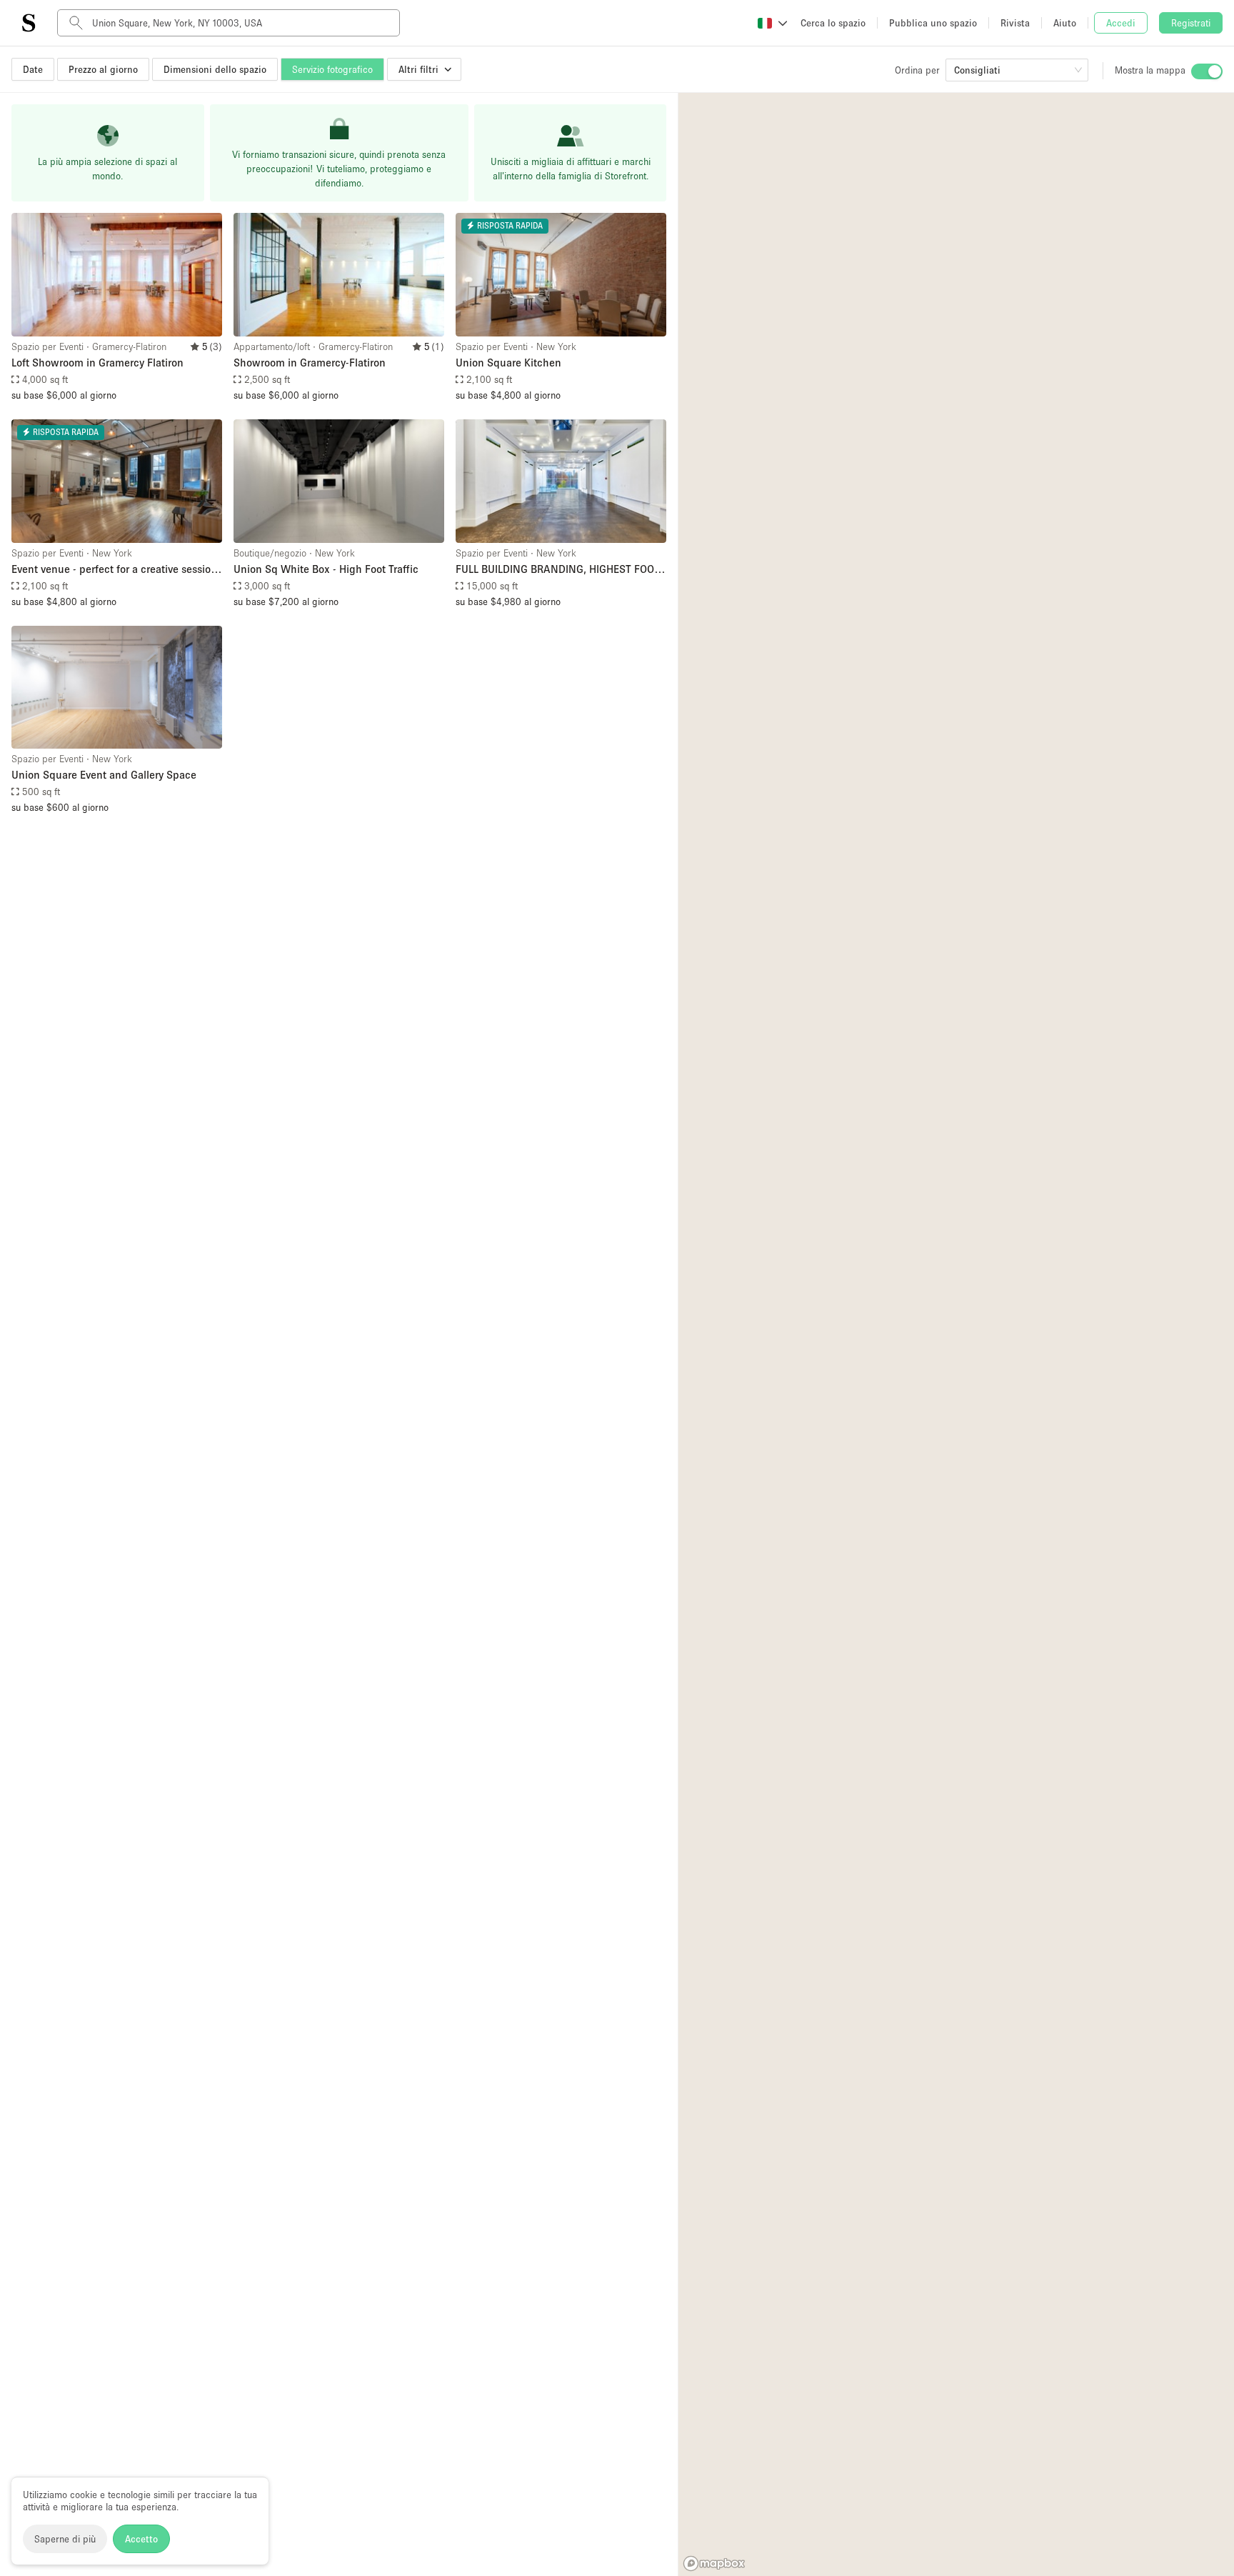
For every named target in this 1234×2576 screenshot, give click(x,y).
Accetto (141, 2539)
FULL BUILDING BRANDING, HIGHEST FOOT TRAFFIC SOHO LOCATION (558, 570)
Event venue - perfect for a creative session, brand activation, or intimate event (116, 570)
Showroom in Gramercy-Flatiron (310, 362)
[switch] (1207, 71)
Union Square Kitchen (508, 362)
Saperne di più (65, 2539)
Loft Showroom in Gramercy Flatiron (97, 362)
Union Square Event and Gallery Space (104, 774)
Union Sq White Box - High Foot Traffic (326, 569)
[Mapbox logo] (714, 2563)
